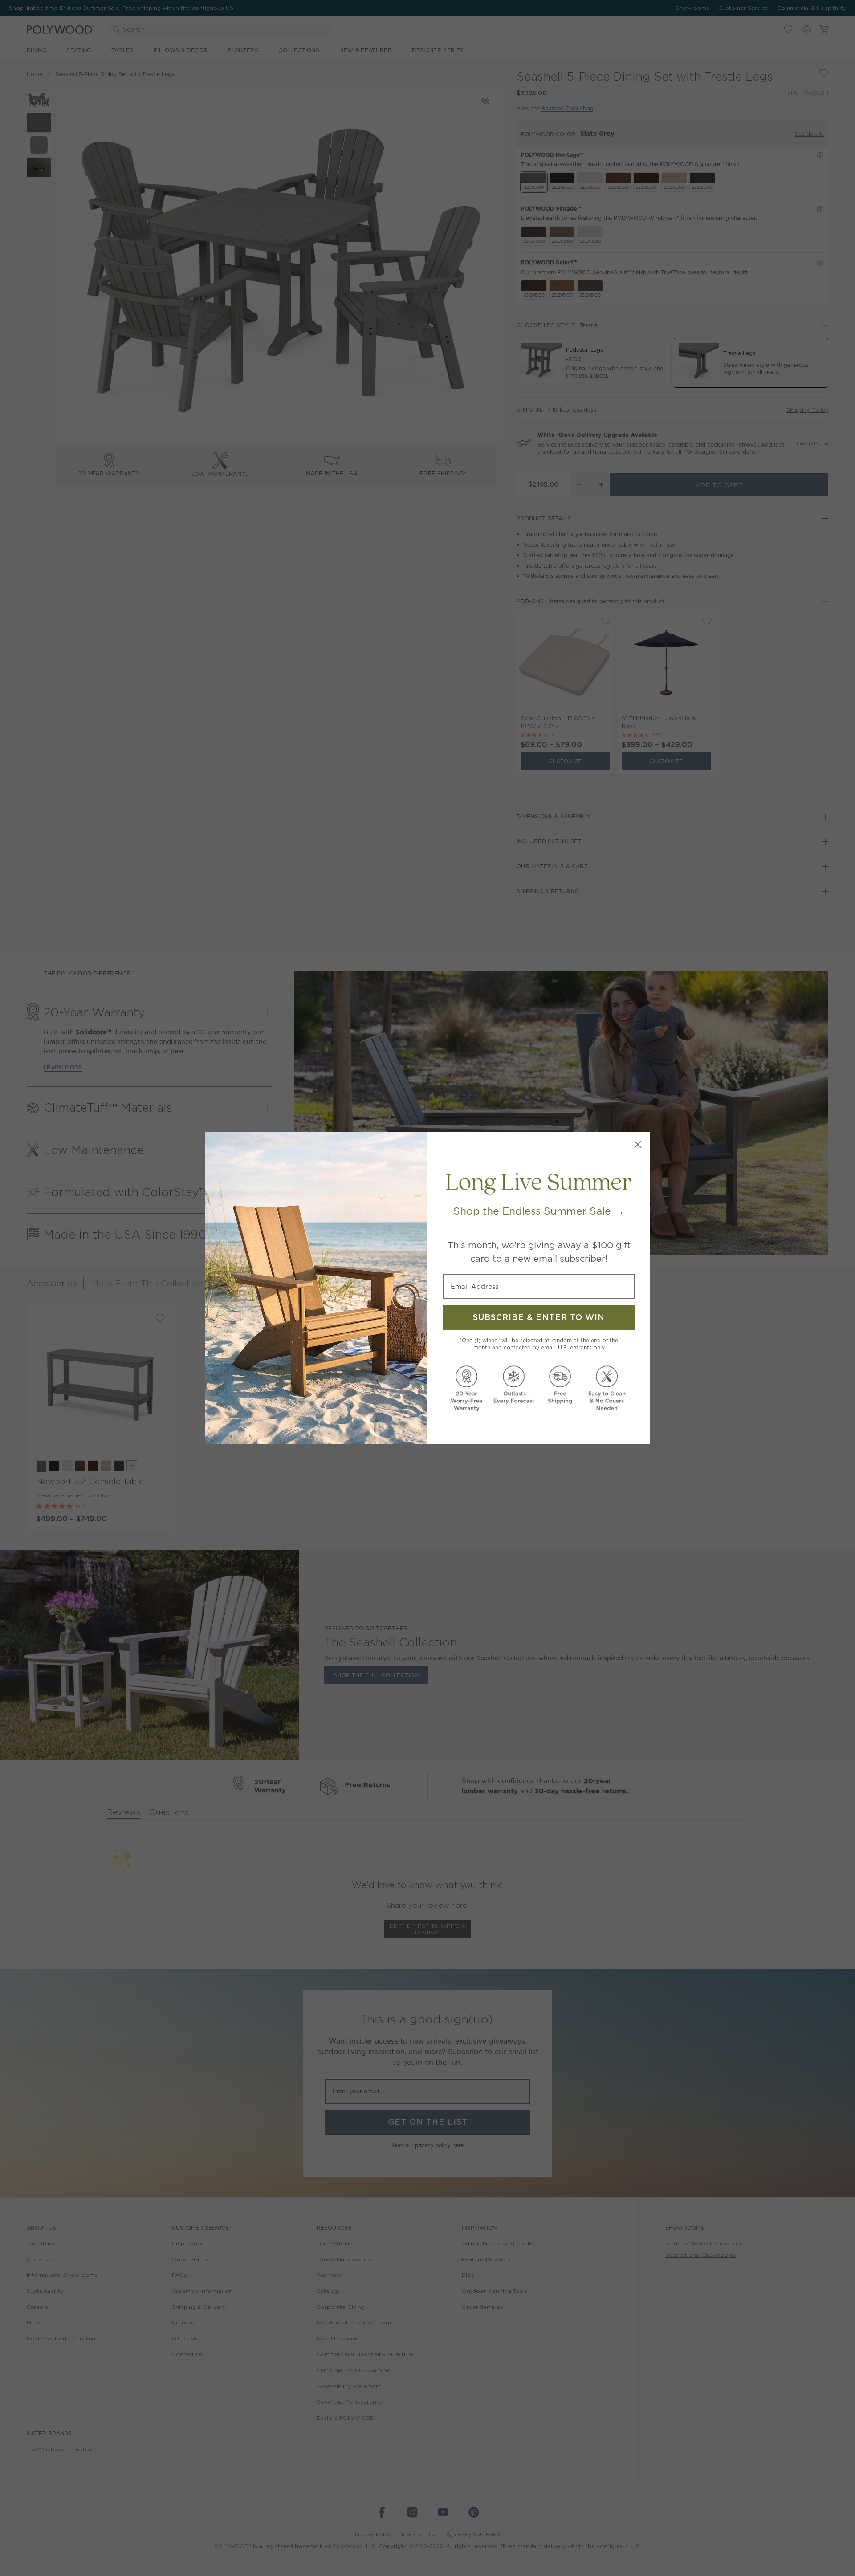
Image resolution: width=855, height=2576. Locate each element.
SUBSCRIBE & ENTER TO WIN (539, 1318)
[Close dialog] (638, 1144)
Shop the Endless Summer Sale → (539, 1211)
